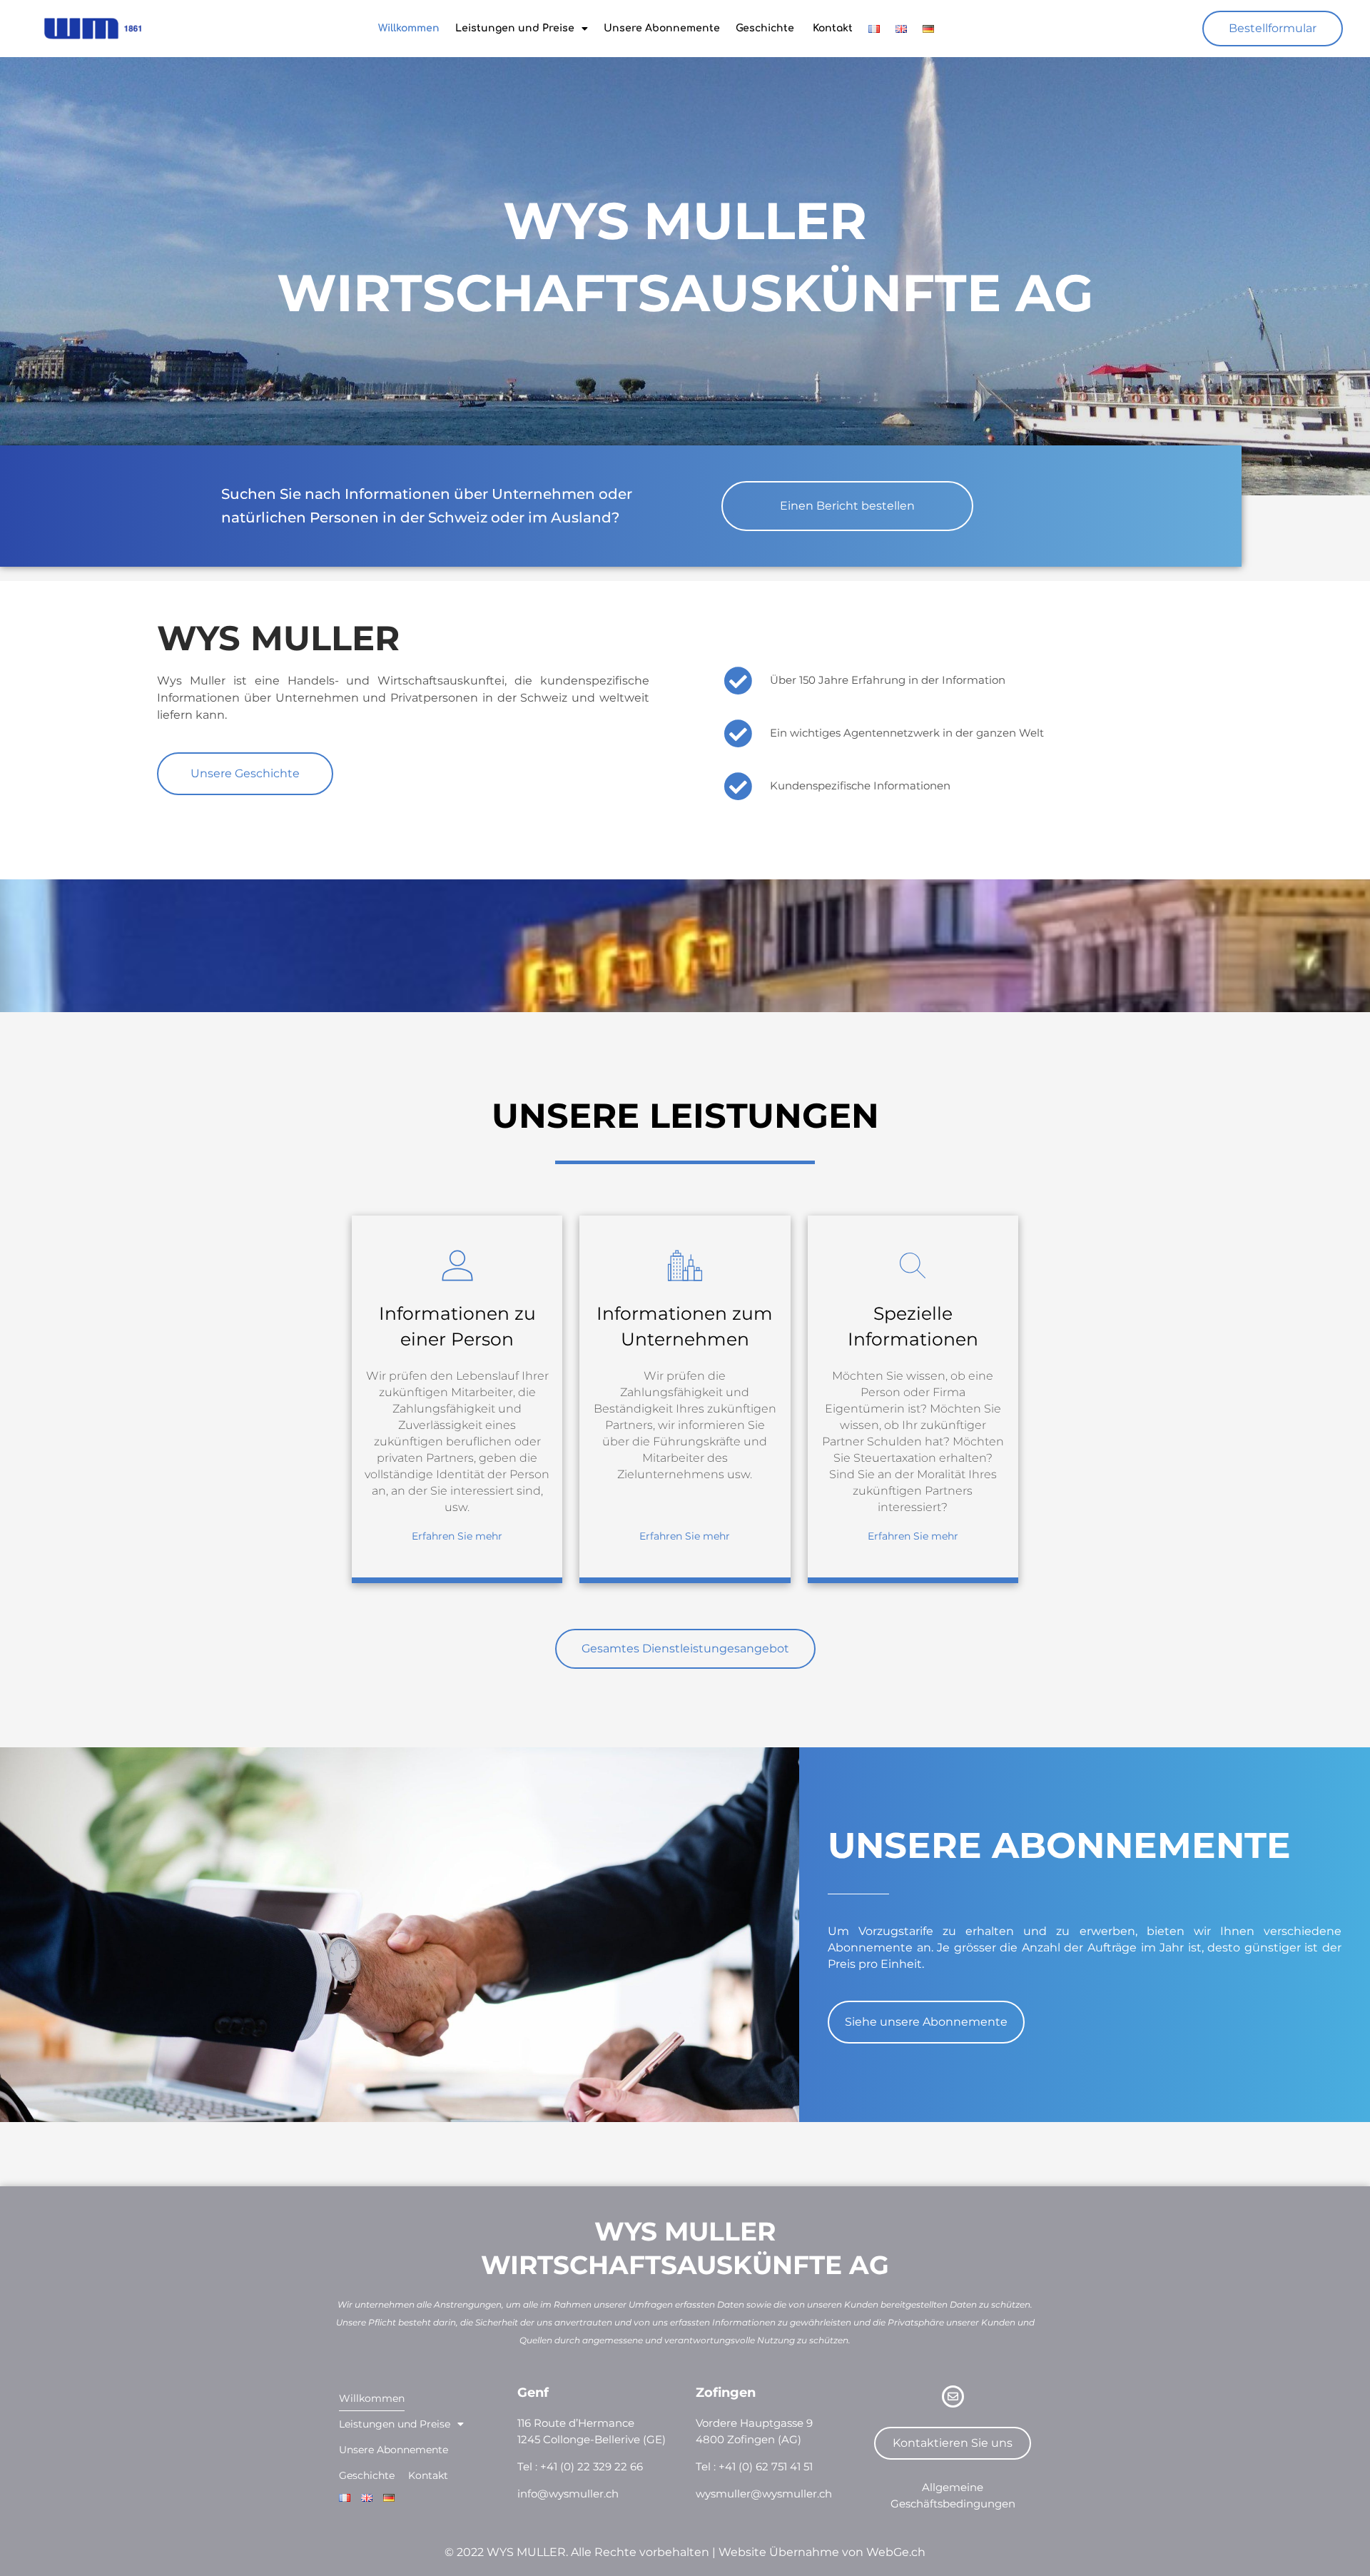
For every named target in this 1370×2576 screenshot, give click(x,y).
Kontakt (831, 28)
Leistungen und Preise (515, 28)
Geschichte (765, 28)
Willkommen (409, 28)
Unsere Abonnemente (662, 28)
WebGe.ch (896, 2552)
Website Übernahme (779, 2552)
